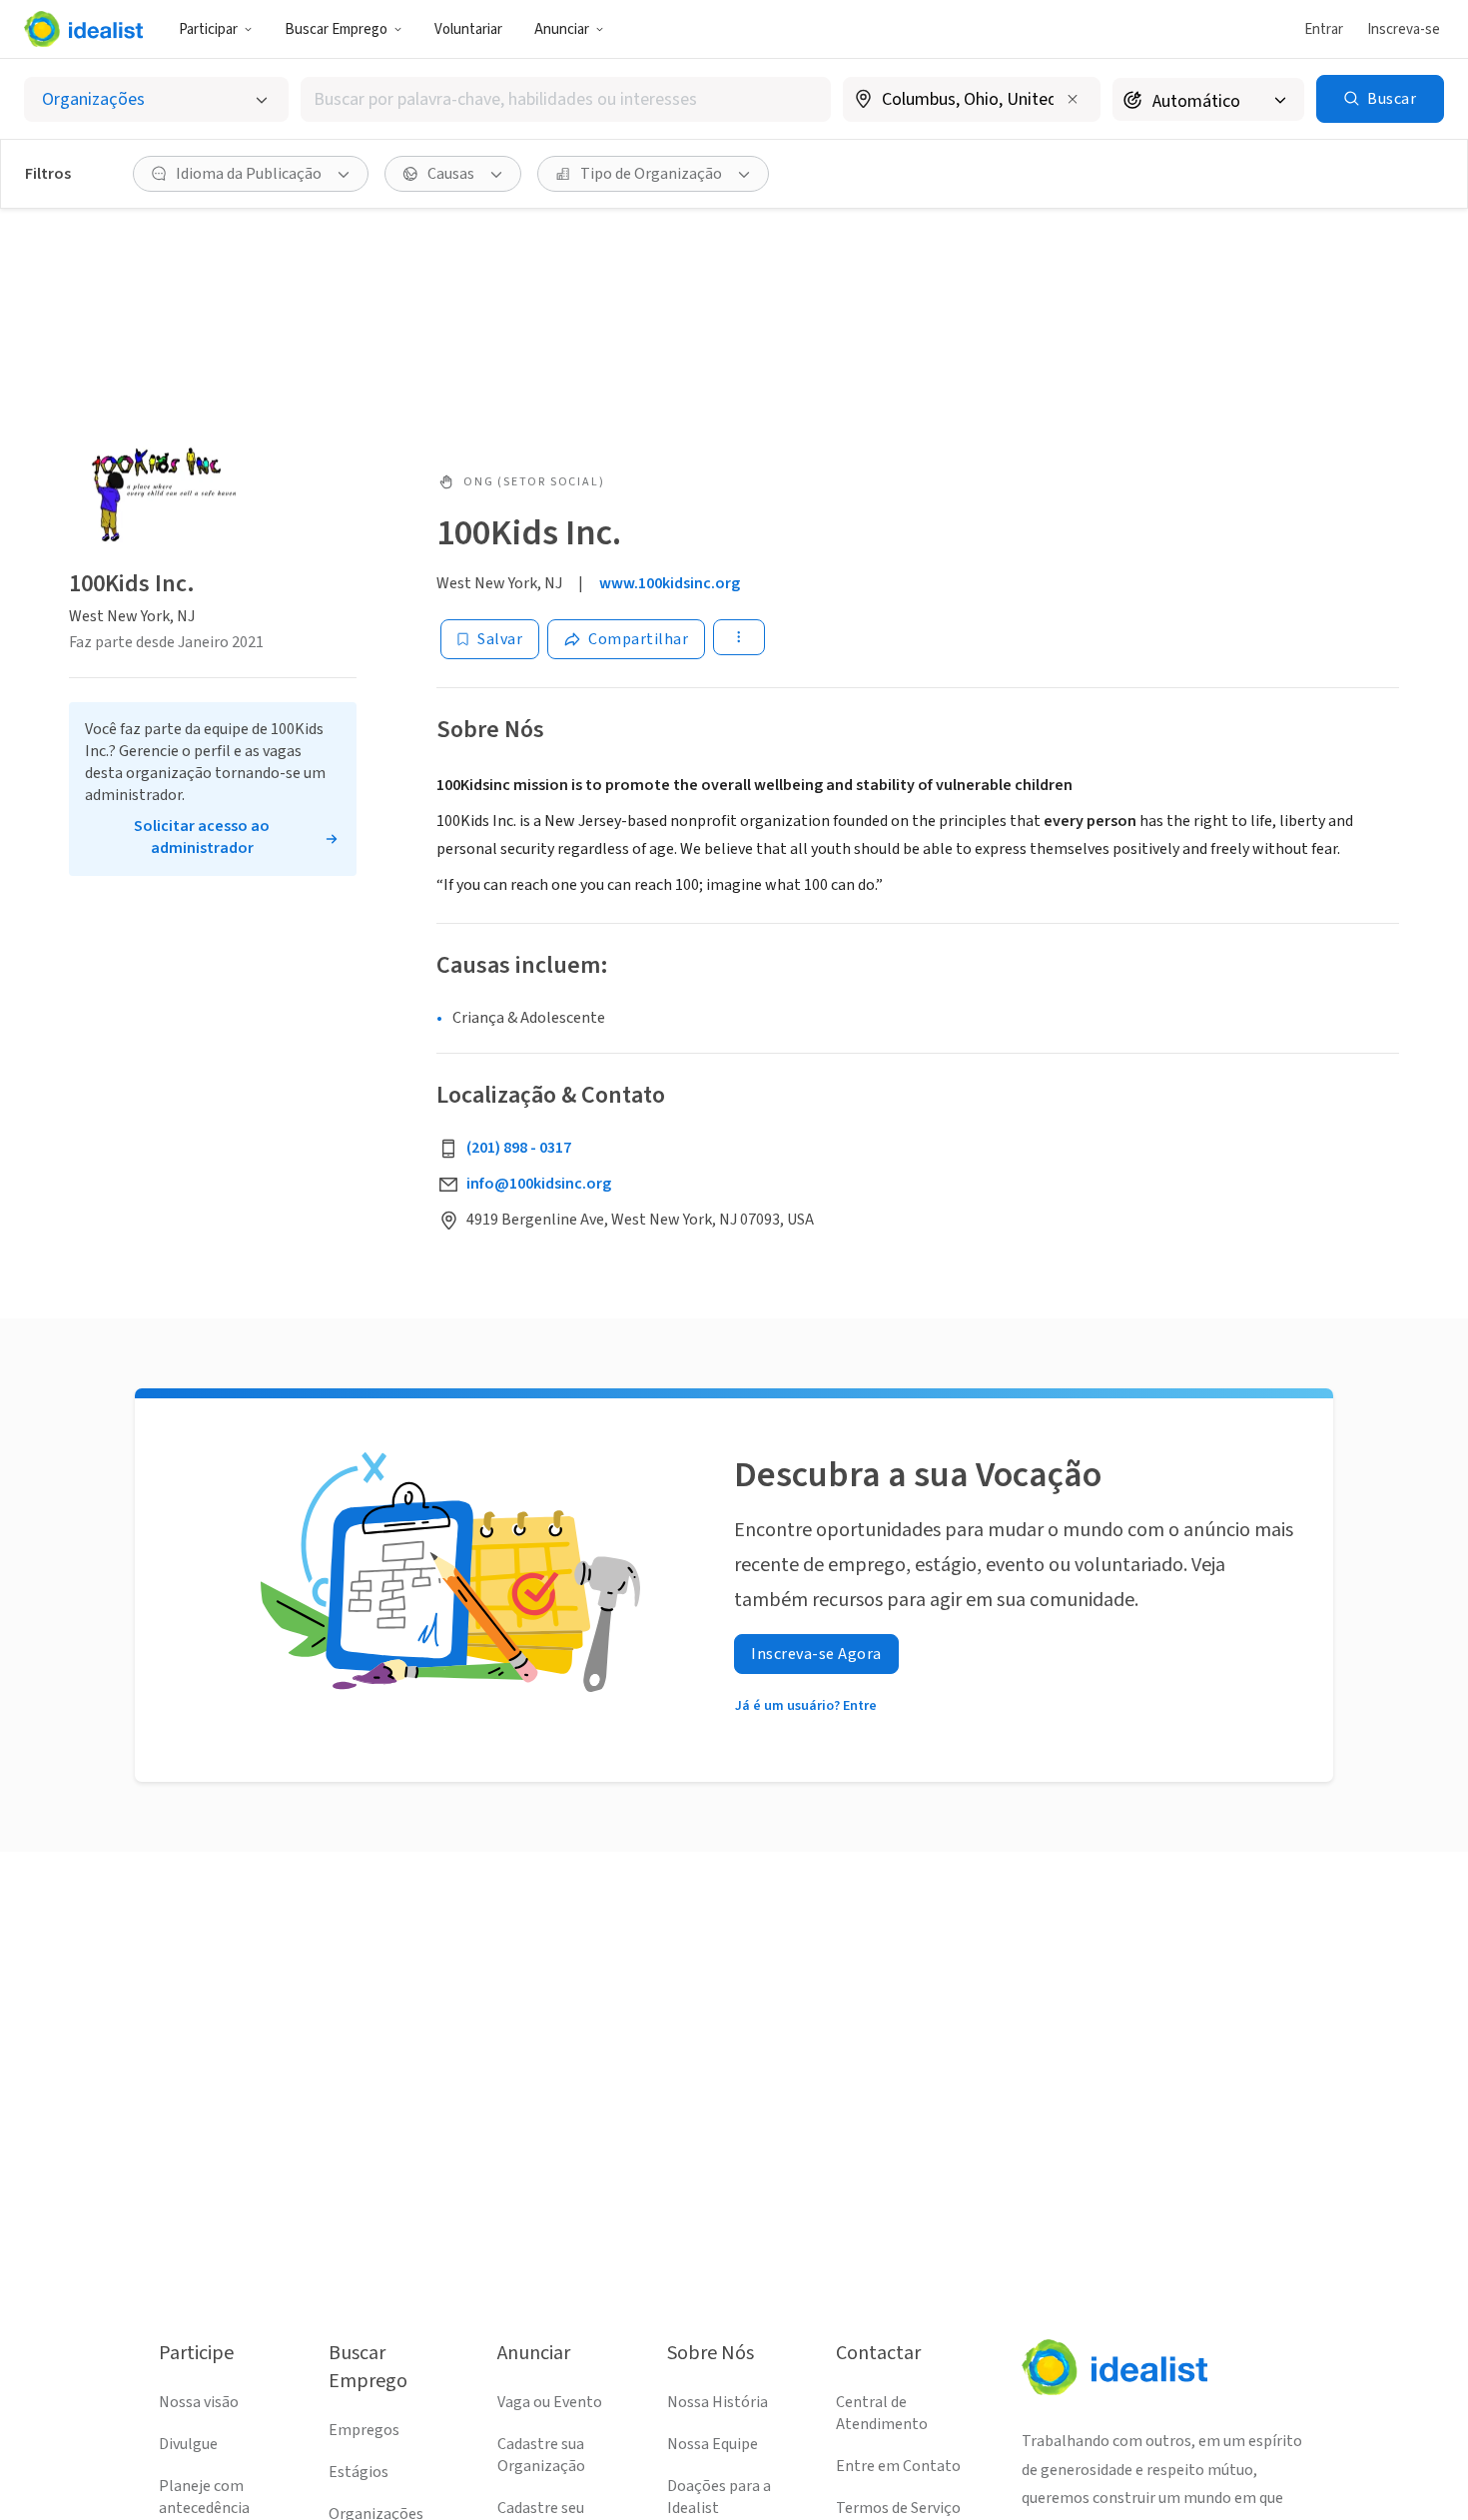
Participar (208, 29)
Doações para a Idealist (719, 2497)
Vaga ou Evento (550, 2402)
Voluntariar (468, 29)
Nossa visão (199, 2402)
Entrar (1324, 29)
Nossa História (718, 2402)
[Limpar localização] (1073, 99)
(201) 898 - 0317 (519, 1148)
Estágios (359, 2472)
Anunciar (562, 29)
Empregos (364, 2430)
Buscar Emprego (336, 29)
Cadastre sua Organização (541, 2455)
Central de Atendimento (882, 2413)
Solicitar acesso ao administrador (202, 837)
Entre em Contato (898, 2466)
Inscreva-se (1404, 29)
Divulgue (188, 2444)
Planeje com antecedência (204, 2497)
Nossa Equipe (713, 2444)
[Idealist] (83, 29)
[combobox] (566, 99)
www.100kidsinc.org (670, 583)
